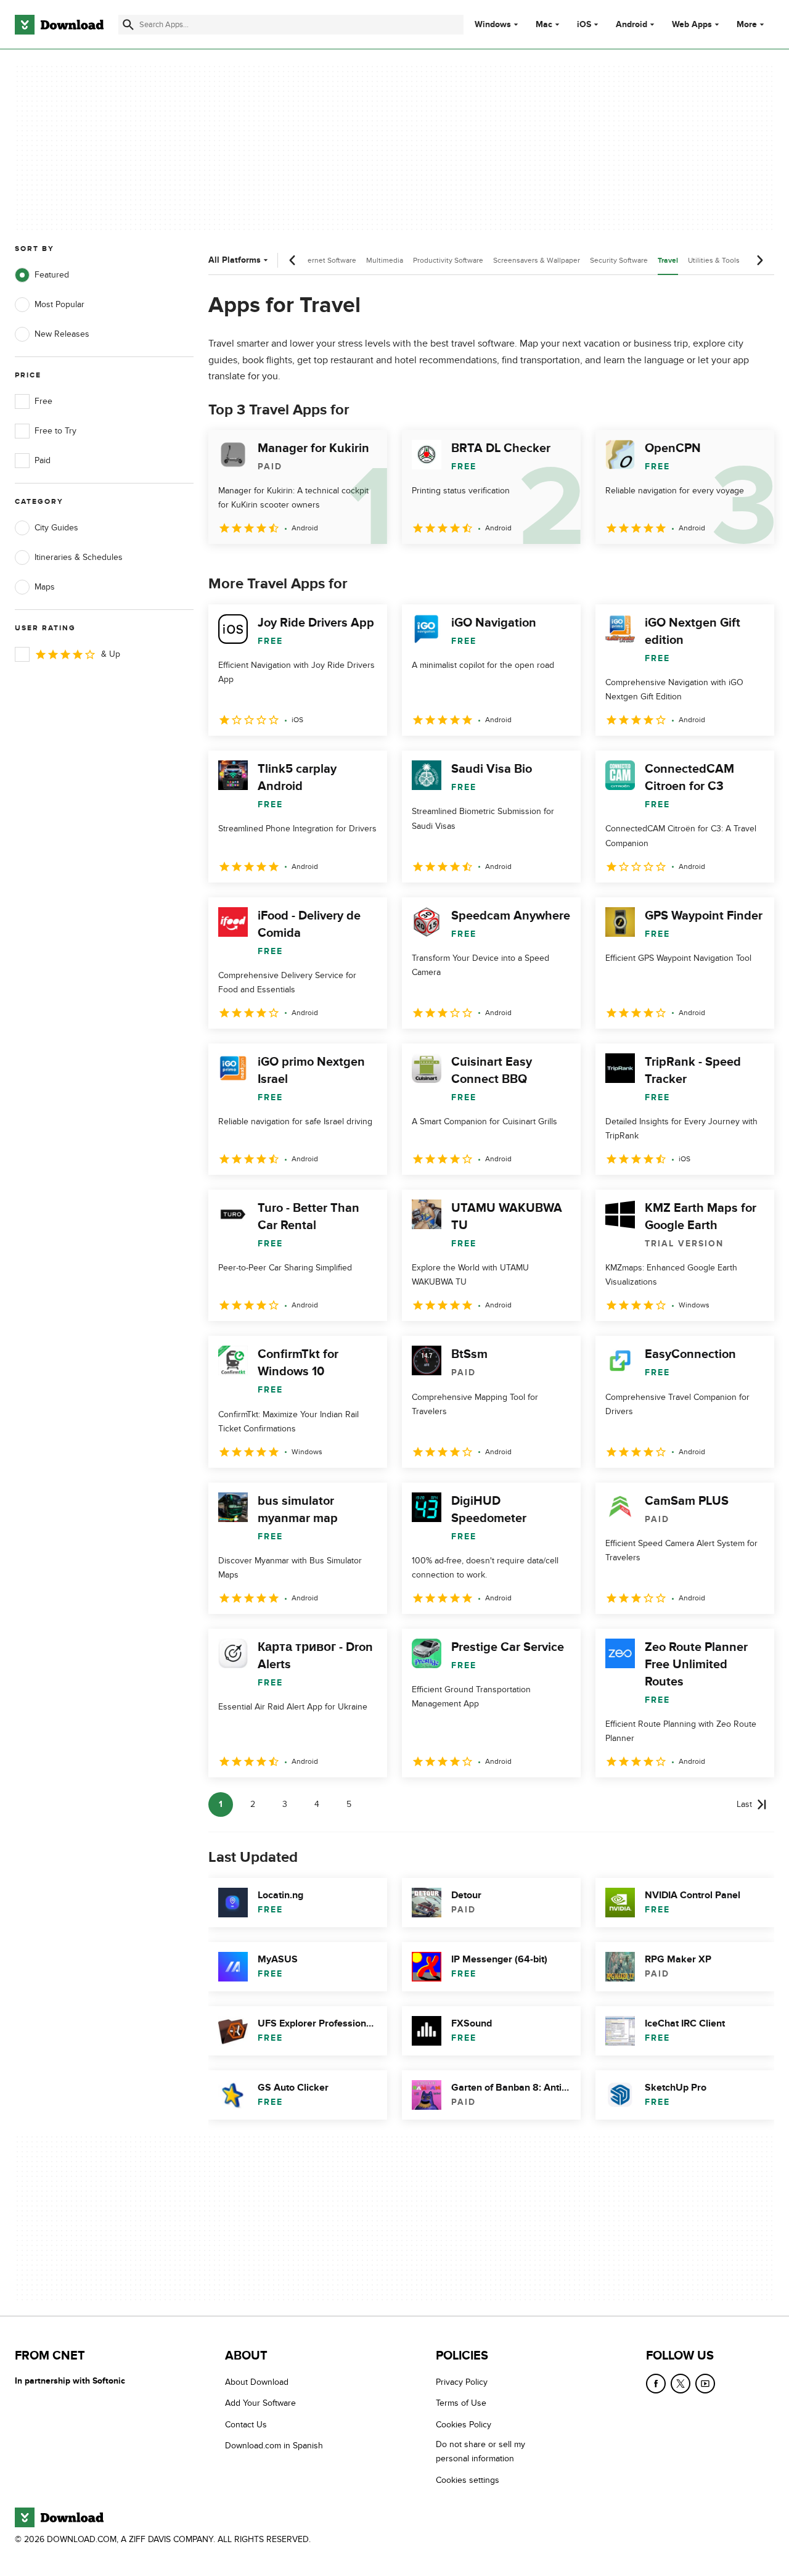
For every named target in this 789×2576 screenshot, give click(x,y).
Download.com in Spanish (274, 2446)
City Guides (56, 528)
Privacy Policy (462, 2382)
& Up (111, 654)
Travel (668, 261)
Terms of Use (461, 2403)
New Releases (62, 334)
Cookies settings (468, 2480)
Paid (43, 460)
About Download (257, 2382)
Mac (544, 25)
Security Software (619, 260)
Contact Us (246, 2425)
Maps (45, 587)
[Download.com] (59, 25)
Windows (493, 25)
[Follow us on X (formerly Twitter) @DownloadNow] (681, 2384)
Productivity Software (448, 260)
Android (632, 25)
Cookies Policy (464, 2425)
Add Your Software (260, 2403)
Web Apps (692, 25)
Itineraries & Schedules (79, 557)
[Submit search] (128, 25)
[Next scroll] (759, 260)
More (747, 24)
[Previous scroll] (293, 260)
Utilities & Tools (714, 260)
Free (43, 401)
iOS (584, 25)
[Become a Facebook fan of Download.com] (656, 2384)
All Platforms (235, 260)
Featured (52, 275)
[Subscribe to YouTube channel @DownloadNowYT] (705, 2384)
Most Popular (59, 304)
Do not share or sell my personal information (480, 2451)
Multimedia (385, 260)
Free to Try (55, 431)
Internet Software (328, 260)
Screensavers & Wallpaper (537, 260)
